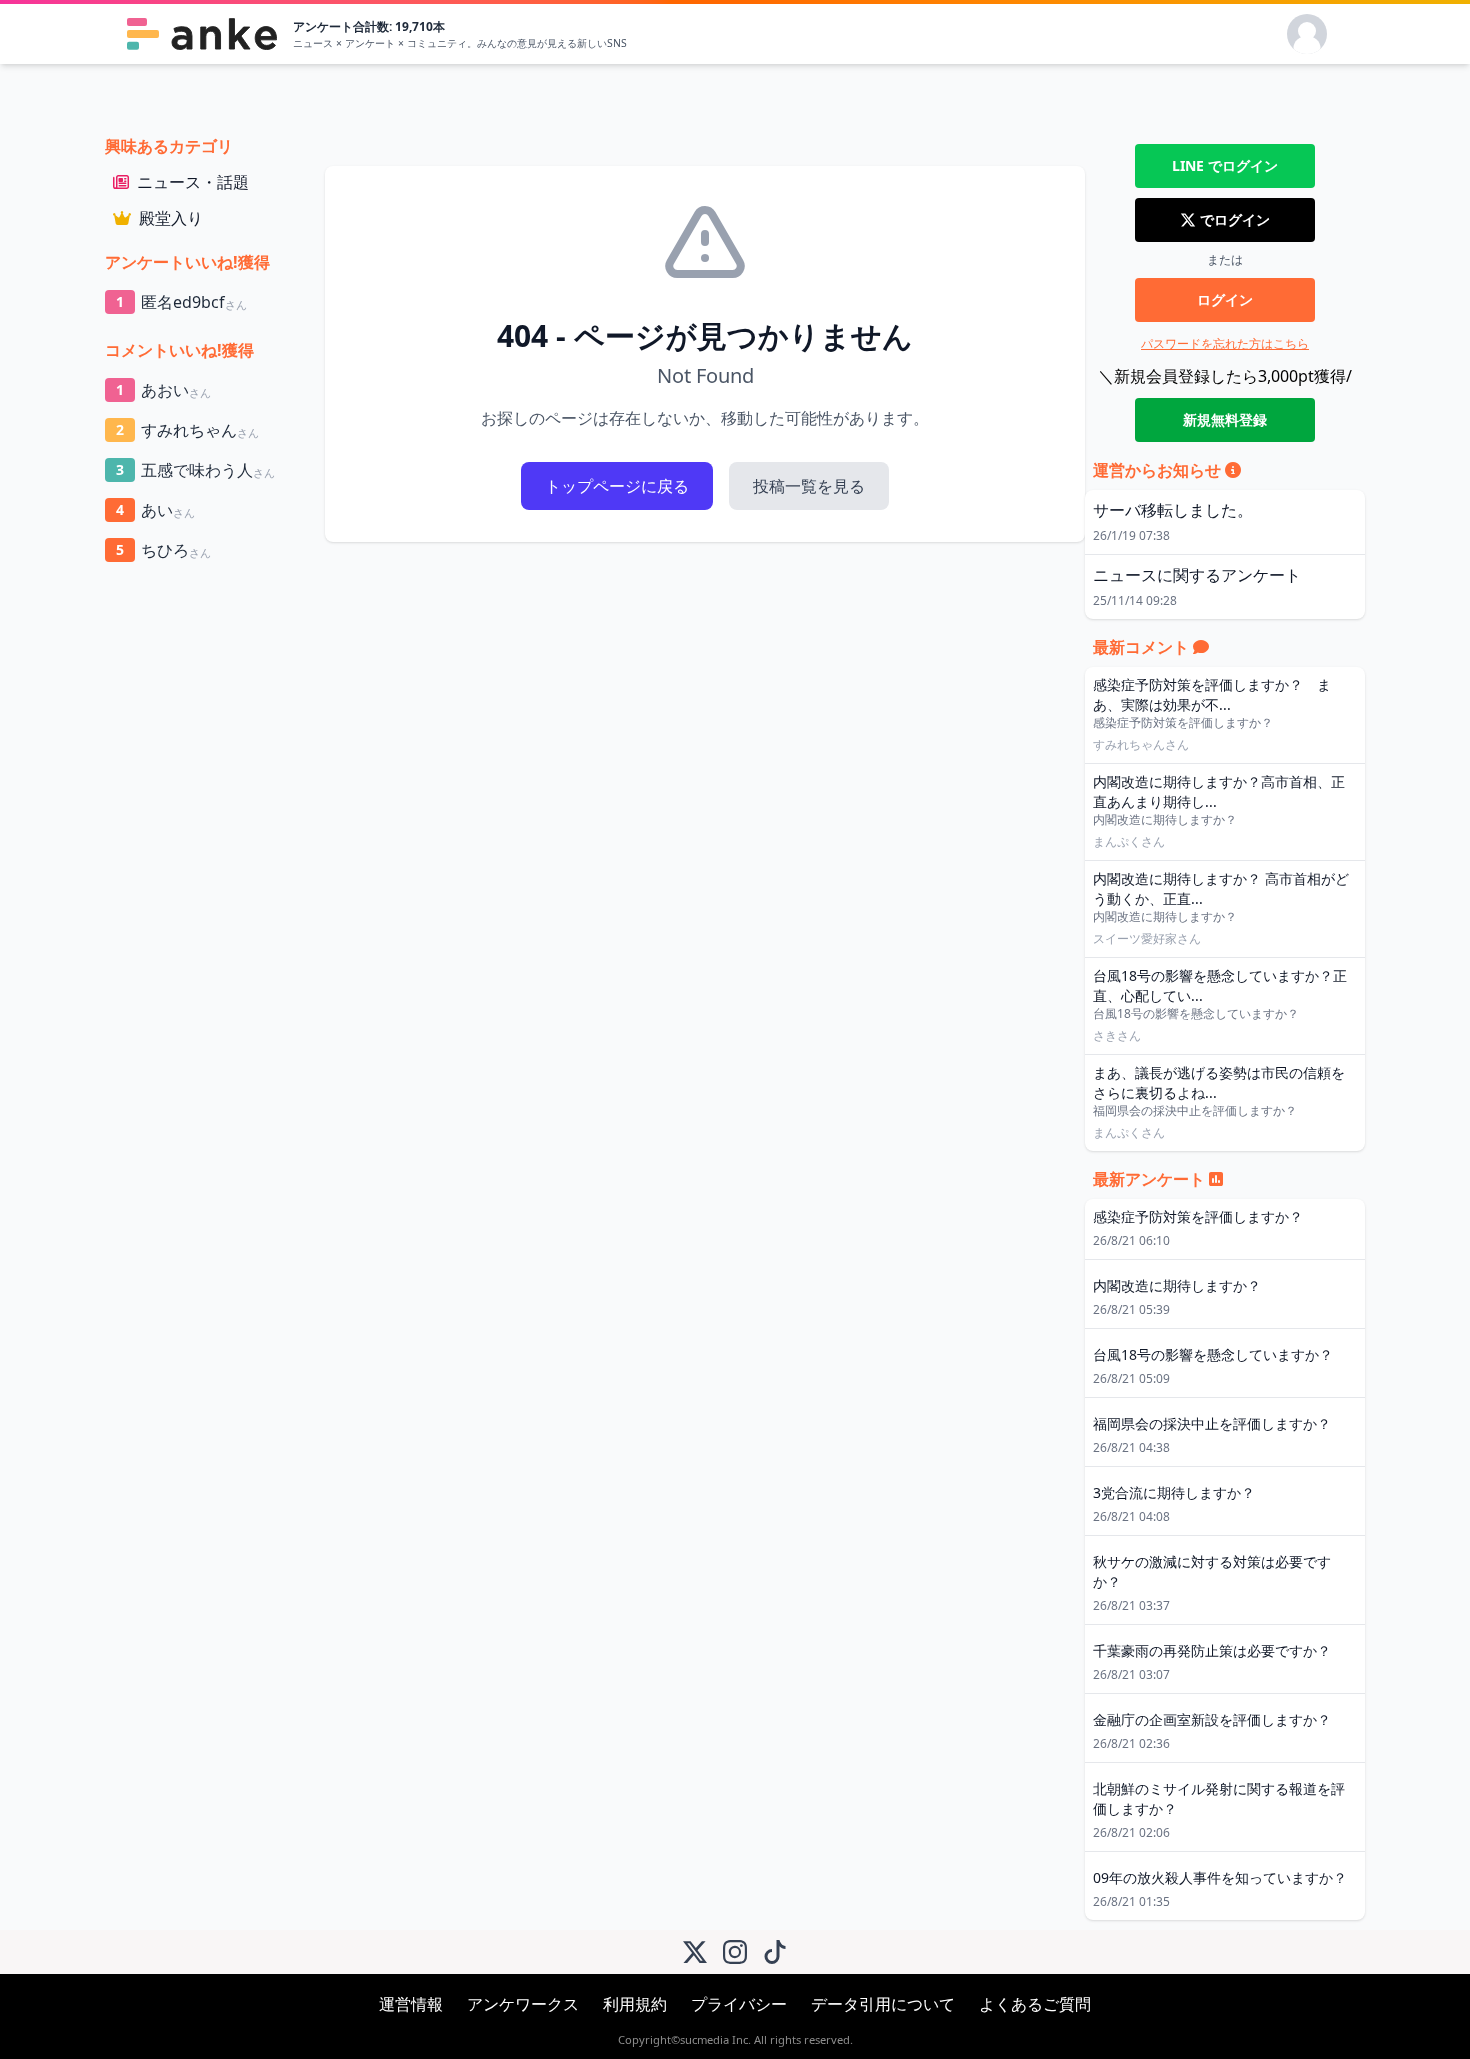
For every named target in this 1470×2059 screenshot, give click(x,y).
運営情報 (411, 2004)
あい (155, 510)
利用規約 (635, 2004)
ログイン (1225, 299)
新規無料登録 (1225, 419)
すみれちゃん (187, 430)
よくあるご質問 (1035, 2004)
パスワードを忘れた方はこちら (1225, 343)
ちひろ (163, 550)
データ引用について (883, 2004)
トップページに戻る (617, 486)
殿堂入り (171, 218)
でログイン (1225, 165)
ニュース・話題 (193, 182)
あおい (163, 390)
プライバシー (739, 2004)
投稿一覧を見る (809, 486)
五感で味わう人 (195, 470)
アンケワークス (523, 2004)
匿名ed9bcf (181, 302)
